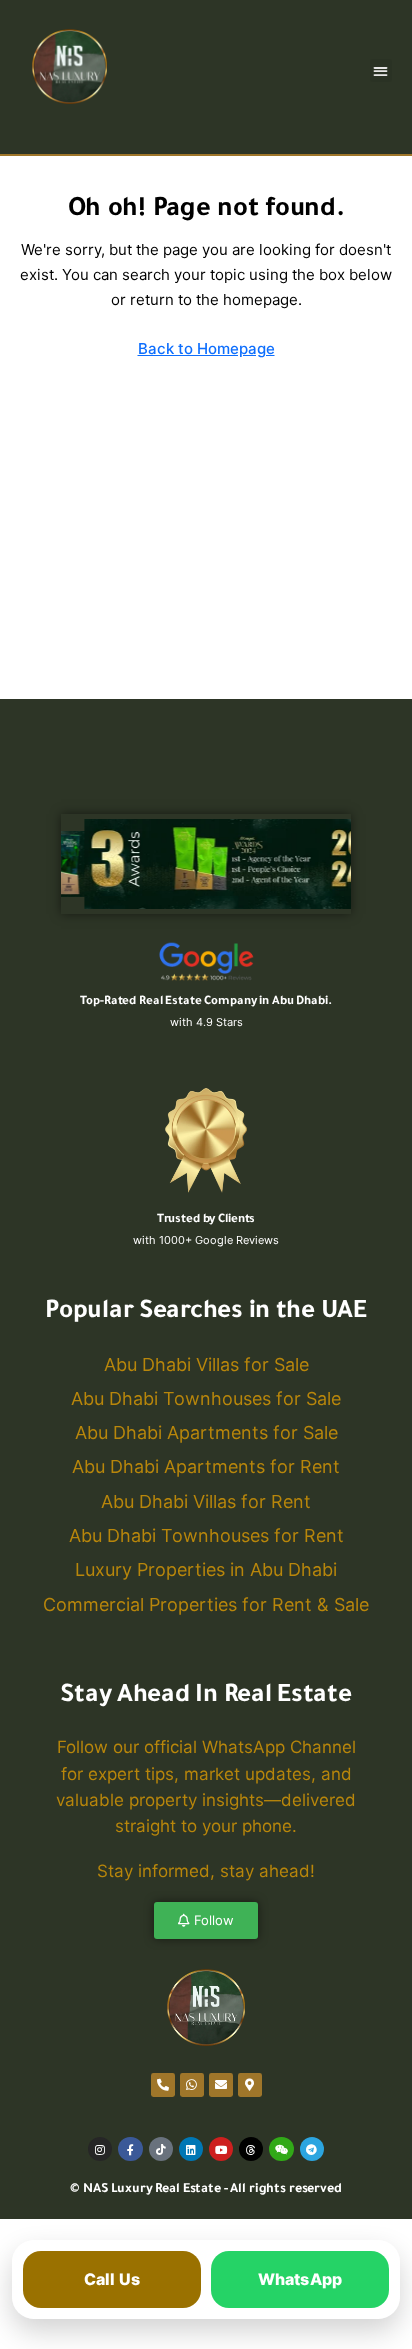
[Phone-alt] (163, 2085)
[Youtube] (221, 2149)
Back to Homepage (206, 348)
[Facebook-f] (130, 2149)
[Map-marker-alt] (250, 2085)
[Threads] (251, 2149)
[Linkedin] (191, 2149)
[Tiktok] (161, 2149)
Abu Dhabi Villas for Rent (206, 1501)
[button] (381, 70)
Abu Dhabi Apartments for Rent (206, 1466)
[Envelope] (221, 2085)
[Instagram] (100, 2149)
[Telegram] (312, 2149)
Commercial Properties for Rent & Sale (206, 1604)
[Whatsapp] (192, 2085)
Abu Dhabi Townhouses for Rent (206, 1535)
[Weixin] (281, 2149)
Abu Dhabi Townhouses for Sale (206, 1398)
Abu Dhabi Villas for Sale (206, 1364)
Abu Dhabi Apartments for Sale (206, 1432)
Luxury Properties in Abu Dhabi (206, 1569)
